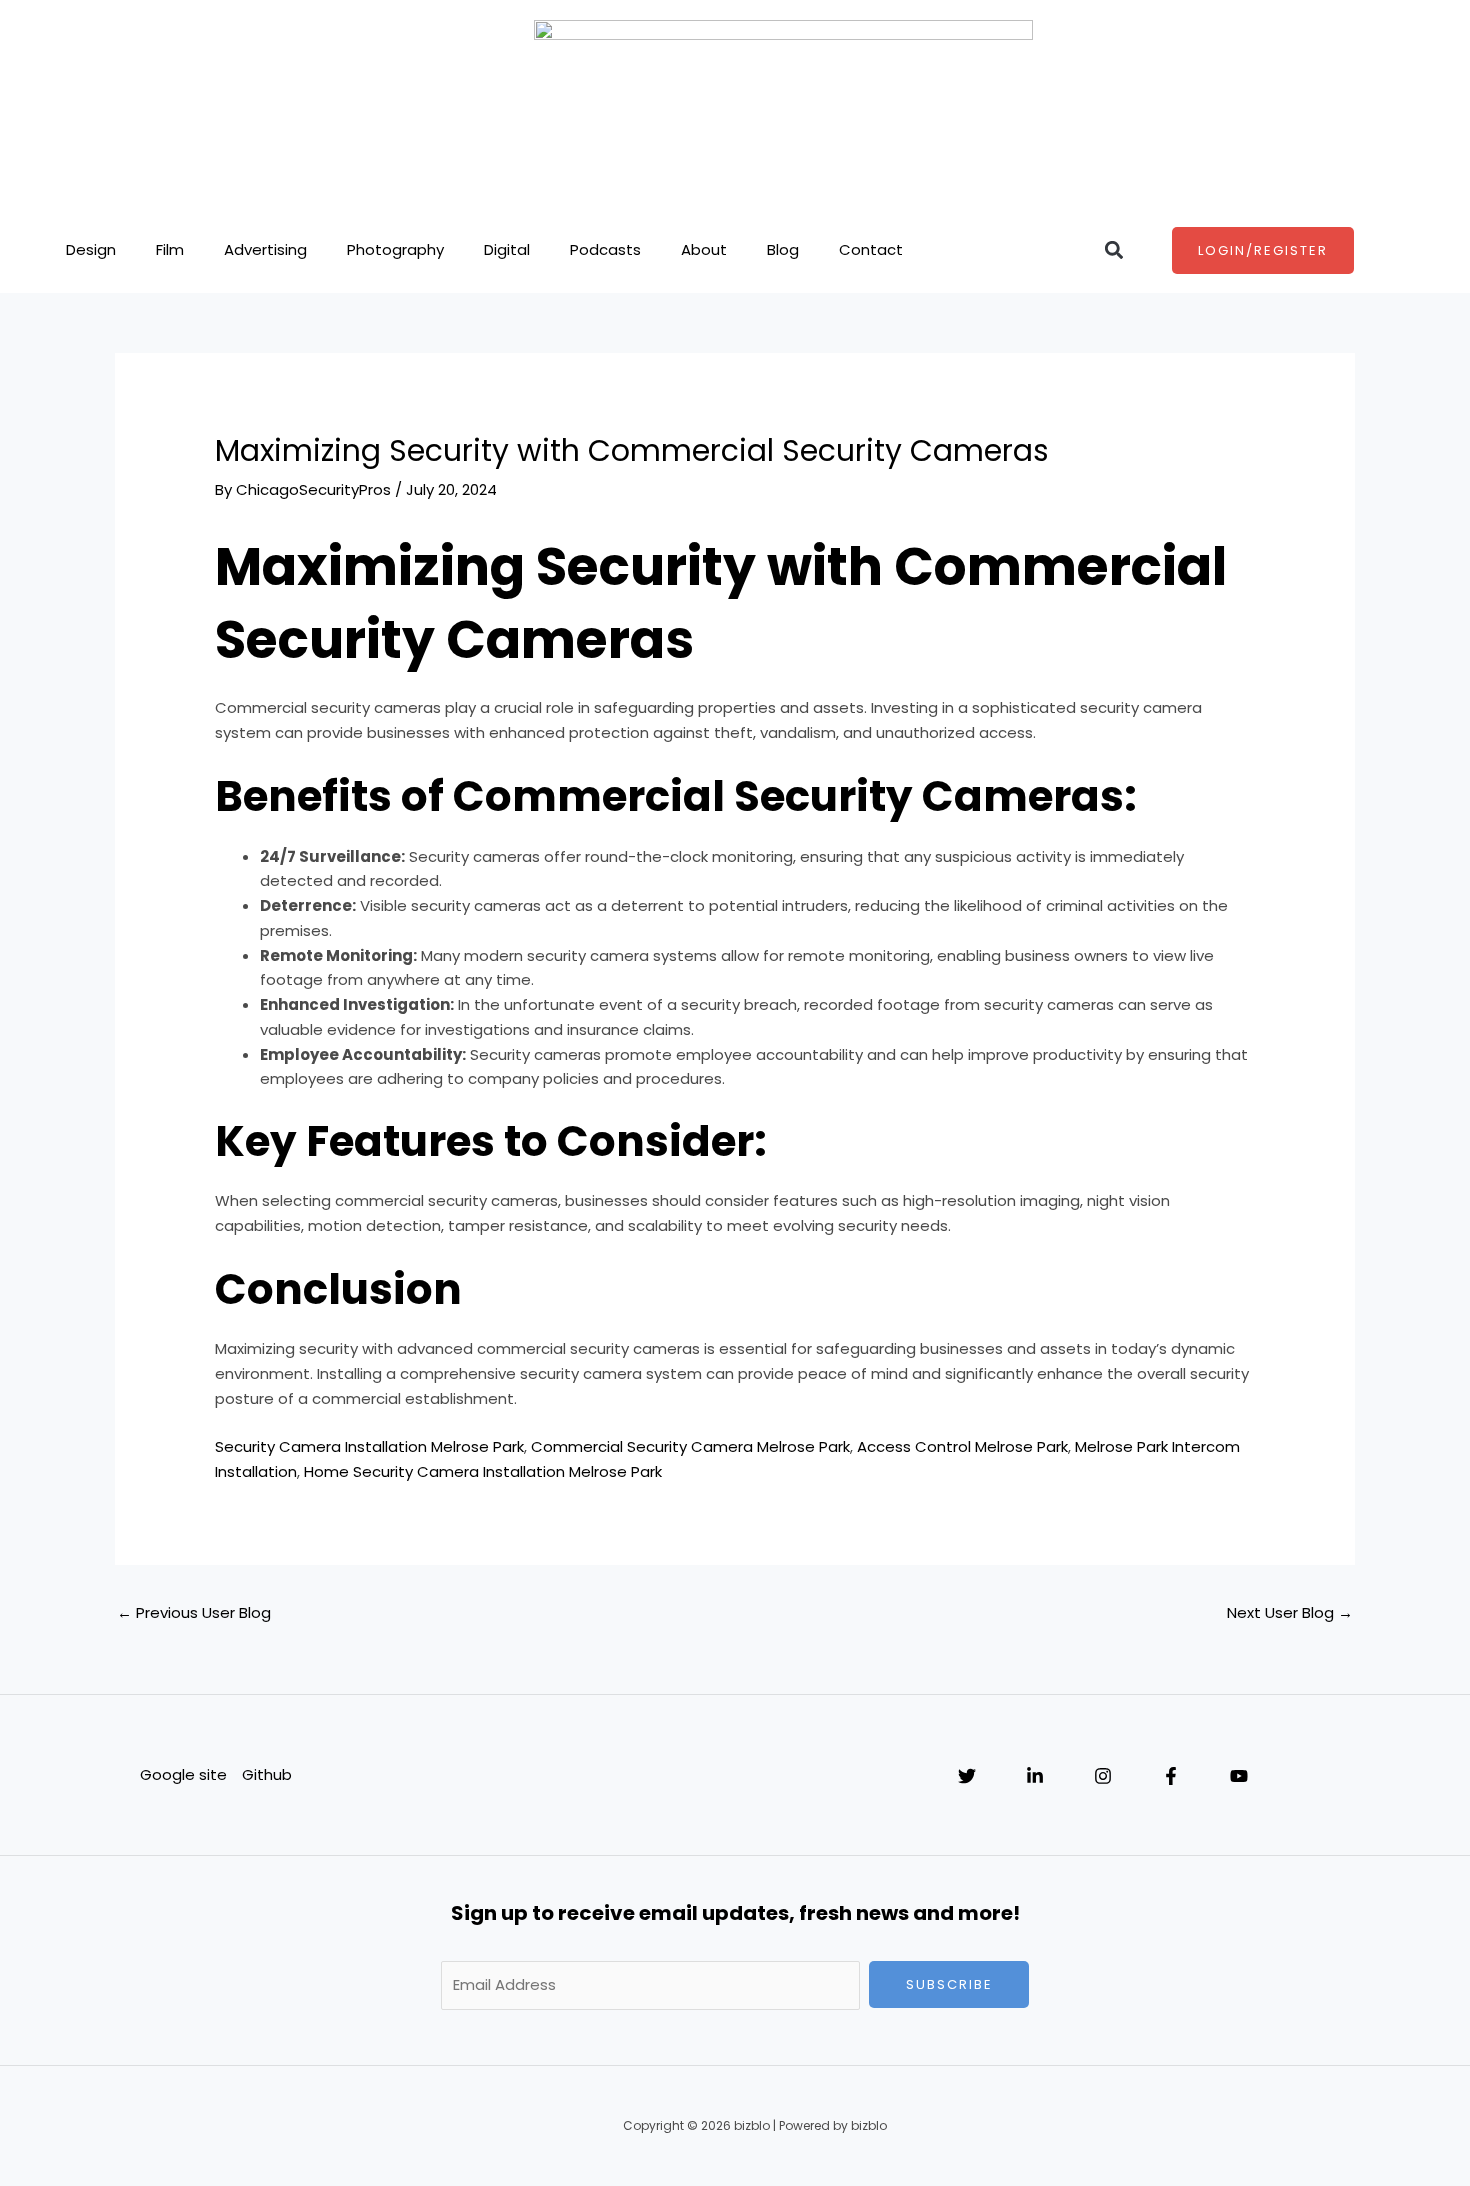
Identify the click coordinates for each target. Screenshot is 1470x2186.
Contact (871, 249)
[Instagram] (1103, 1776)
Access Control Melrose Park (962, 1446)
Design (91, 249)
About (704, 249)
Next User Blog (1290, 1612)
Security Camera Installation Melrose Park (369, 1446)
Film (170, 249)
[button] (1113, 250)
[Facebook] (1171, 1776)
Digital (507, 249)
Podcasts (605, 249)
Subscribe (949, 1984)
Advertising (265, 249)
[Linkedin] (1035, 1776)
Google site (183, 1774)
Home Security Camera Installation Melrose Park (483, 1471)
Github (267, 1774)
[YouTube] (1239, 1776)
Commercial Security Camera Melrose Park (690, 1446)
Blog (783, 249)
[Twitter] (967, 1776)
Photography (395, 249)
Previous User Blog (194, 1612)
